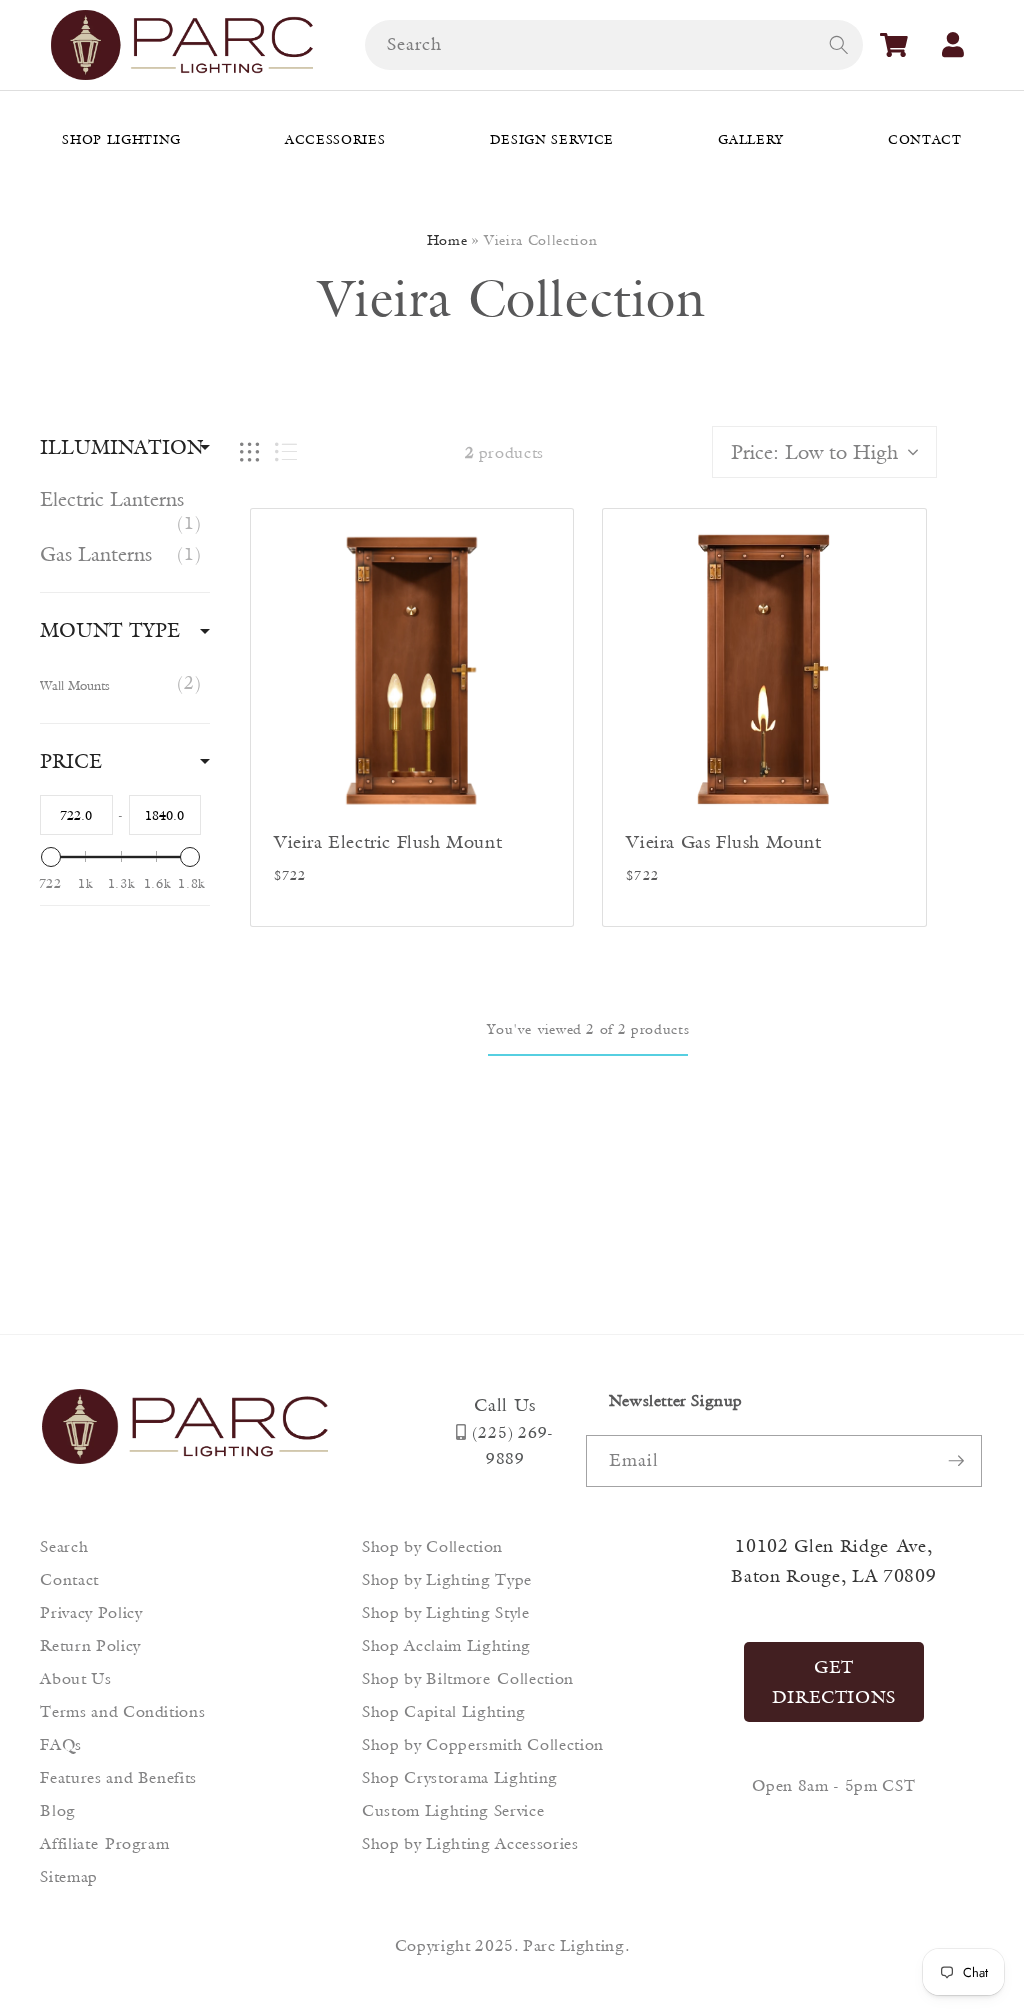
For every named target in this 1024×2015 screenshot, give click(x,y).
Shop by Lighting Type (447, 1579)
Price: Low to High (814, 452)
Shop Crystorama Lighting (460, 1777)
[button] (894, 45)
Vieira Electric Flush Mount (388, 842)
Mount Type (110, 630)
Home (447, 240)
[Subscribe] (956, 1461)
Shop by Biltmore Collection (468, 1678)
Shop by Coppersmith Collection (483, 1744)
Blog (58, 1810)
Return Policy (90, 1645)
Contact (69, 1579)
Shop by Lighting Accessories (470, 1843)
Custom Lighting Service (453, 1810)
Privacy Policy (91, 1612)
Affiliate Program (104, 1843)
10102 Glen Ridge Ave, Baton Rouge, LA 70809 (833, 1561)
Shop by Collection (432, 1546)
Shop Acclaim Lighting (446, 1645)
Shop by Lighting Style (446, 1612)
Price (71, 761)
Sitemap (69, 1876)
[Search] (838, 44)
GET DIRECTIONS (834, 1682)
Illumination (121, 447)
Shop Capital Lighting (444, 1711)
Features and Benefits (118, 1777)
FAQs (61, 1744)
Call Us (505, 1405)
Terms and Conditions (122, 1711)
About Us (75, 1678)
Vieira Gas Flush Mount (723, 842)
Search (64, 1546)
